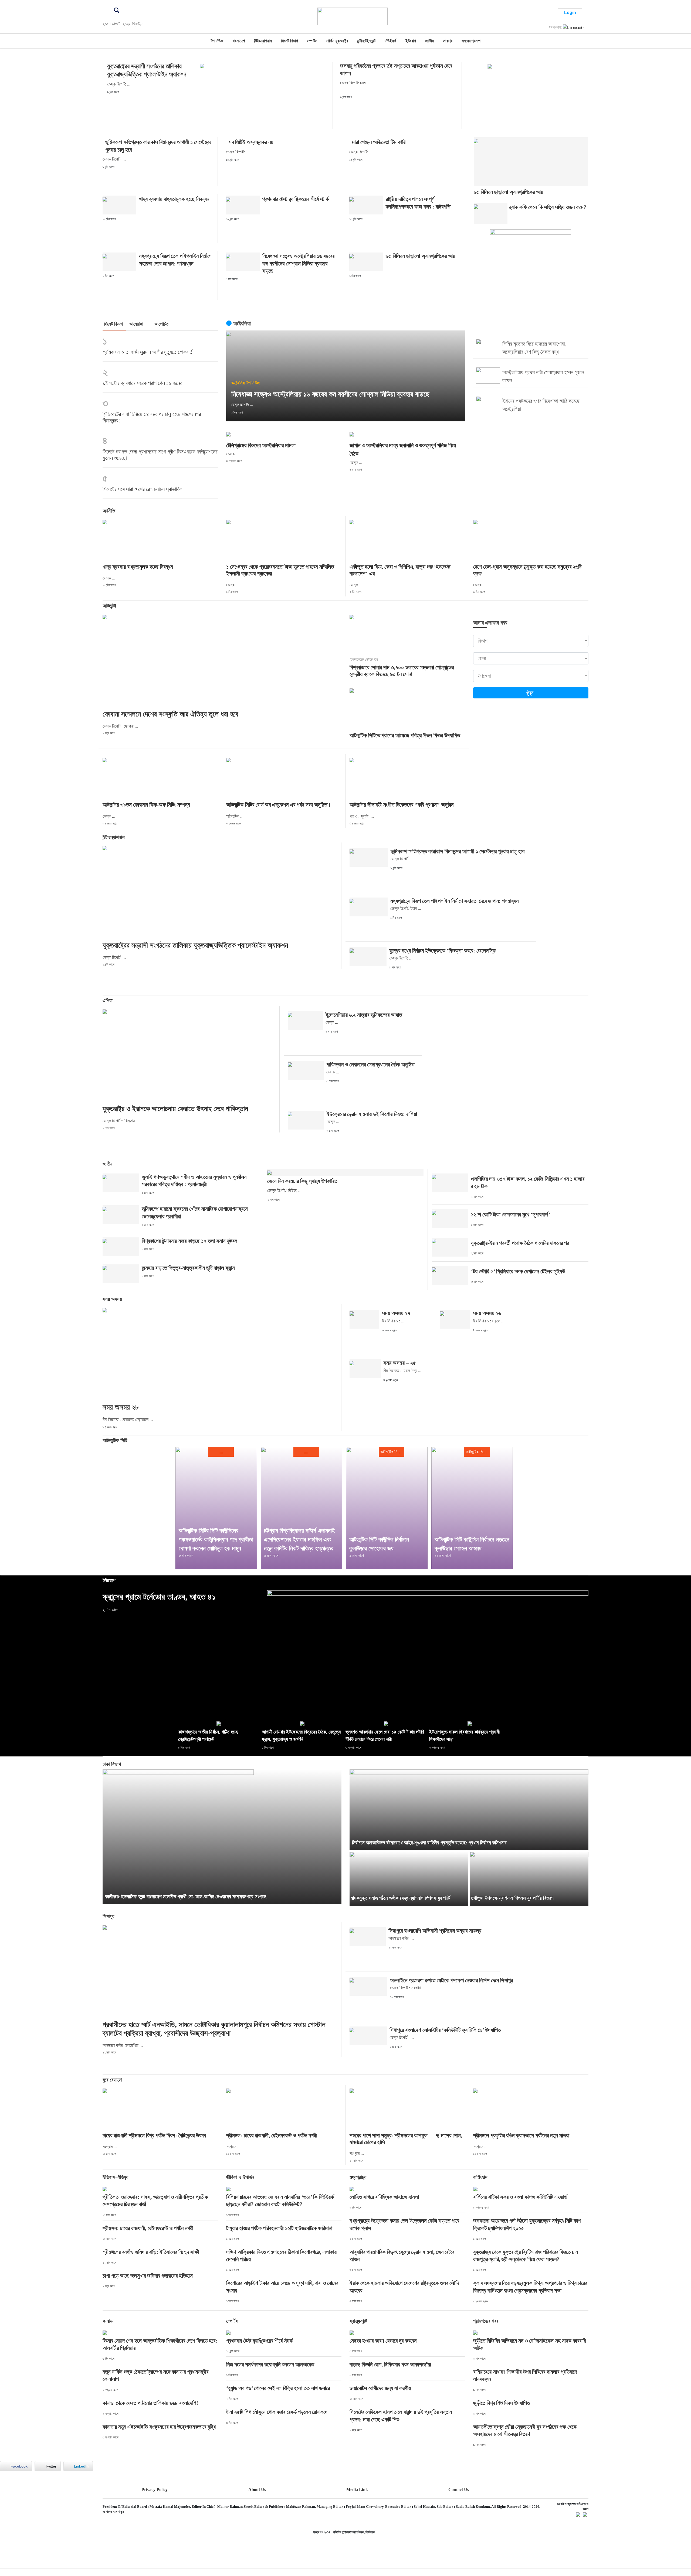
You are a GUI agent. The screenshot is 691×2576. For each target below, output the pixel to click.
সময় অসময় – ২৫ (400, 1363)
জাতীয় (429, 41)
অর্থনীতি (109, 511)
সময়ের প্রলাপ (471, 41)
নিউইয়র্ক (390, 41)
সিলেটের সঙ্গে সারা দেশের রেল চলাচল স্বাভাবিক (142, 489)
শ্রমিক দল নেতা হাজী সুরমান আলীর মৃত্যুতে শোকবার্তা (148, 352)
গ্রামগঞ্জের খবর (486, 2321)
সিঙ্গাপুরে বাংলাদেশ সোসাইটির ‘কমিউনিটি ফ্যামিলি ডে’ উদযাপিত (445, 2030)
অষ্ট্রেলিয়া (238, 383)
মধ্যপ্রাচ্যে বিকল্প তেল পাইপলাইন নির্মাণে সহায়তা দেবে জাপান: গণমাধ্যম (455, 901)
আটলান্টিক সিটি (115, 1440)
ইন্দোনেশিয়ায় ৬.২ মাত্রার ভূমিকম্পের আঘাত (364, 1015)
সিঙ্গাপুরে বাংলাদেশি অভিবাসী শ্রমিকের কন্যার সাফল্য (435, 1931)
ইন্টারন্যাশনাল (263, 41)
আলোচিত (161, 324)
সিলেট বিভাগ (289, 41)
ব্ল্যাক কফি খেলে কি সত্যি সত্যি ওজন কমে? (548, 207)
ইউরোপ (411, 41)
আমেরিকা (136, 324)
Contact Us (459, 2490)
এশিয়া (108, 1000)
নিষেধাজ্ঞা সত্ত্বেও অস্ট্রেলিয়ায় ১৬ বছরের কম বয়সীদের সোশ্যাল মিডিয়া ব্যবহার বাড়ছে (298, 263)
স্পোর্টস (312, 41)
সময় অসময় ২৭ (396, 1313)
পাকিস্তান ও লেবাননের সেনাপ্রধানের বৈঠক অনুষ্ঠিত (370, 1064)
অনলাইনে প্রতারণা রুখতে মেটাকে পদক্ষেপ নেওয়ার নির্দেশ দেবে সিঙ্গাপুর (451, 1980)
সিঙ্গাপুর (109, 1916)
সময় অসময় (112, 1299)
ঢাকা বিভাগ (112, 1764)
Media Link (357, 2490)
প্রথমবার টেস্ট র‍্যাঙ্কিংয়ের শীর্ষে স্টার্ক (296, 199)
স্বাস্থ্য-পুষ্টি (358, 2321)
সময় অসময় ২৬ (487, 1313)
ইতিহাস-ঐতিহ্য (115, 2177)
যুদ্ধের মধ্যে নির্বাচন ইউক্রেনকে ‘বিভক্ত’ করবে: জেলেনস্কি (442, 951)
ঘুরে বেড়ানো (112, 2080)
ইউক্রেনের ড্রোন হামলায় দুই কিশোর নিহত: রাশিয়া (372, 1114)
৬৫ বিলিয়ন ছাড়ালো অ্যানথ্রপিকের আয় (420, 256)
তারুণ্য (448, 41)
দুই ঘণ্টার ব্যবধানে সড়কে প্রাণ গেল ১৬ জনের (142, 383)
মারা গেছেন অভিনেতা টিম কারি (379, 142)
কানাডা (108, 2321)
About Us (257, 2490)
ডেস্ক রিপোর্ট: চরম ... (355, 83)
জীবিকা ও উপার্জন (240, 2177)
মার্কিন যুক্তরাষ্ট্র (337, 41)
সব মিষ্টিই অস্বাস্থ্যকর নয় (251, 142)
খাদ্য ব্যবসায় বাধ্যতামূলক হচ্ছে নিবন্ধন (174, 199)
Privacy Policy (155, 2490)
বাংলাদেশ (239, 41)
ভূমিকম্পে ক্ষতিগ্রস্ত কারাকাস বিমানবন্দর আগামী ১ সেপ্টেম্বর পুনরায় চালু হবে (458, 851)
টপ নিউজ (217, 41)
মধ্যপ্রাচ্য (358, 2177)
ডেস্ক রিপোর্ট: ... (119, 84)
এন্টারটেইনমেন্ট (366, 41)
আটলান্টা (109, 606)
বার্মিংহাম (480, 2177)
